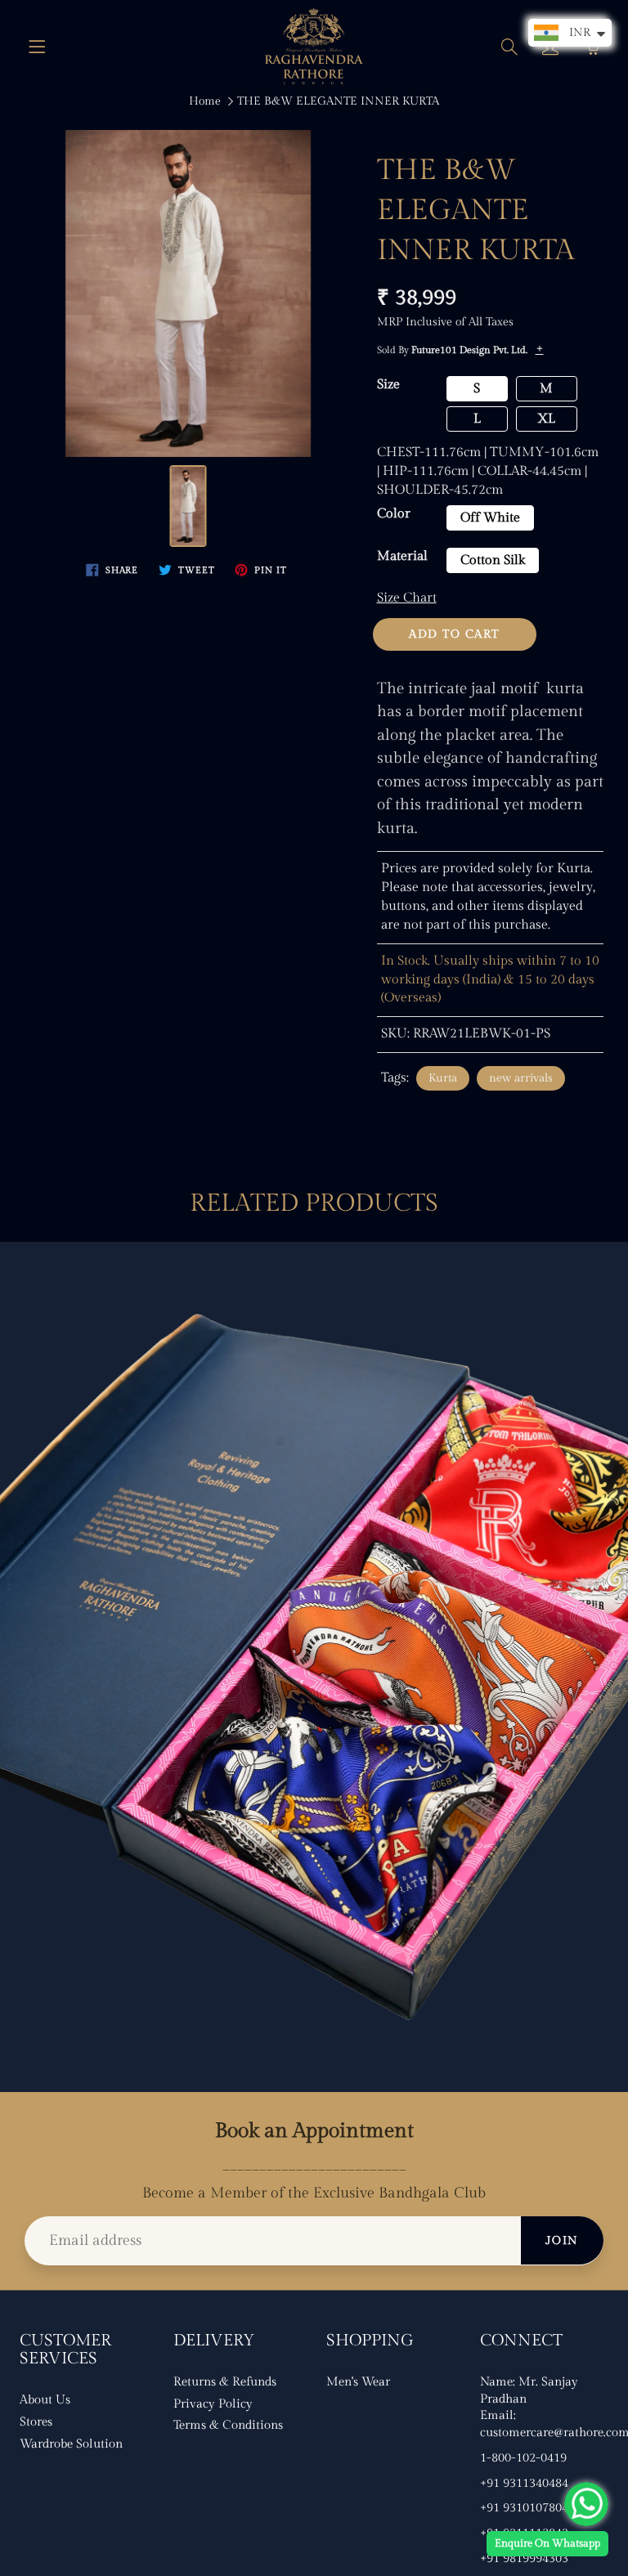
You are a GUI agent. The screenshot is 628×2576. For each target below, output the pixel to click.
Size (388, 385)
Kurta (443, 1078)
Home (205, 101)
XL (546, 419)
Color (394, 514)
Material (402, 556)
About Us (45, 2400)
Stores (36, 2422)
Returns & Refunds (225, 2382)
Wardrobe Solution (71, 2444)
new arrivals (521, 1078)
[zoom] (188, 293)
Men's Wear (358, 2382)
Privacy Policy (213, 2404)
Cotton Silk (493, 560)
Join (562, 2241)
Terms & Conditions (228, 2425)
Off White (490, 518)
